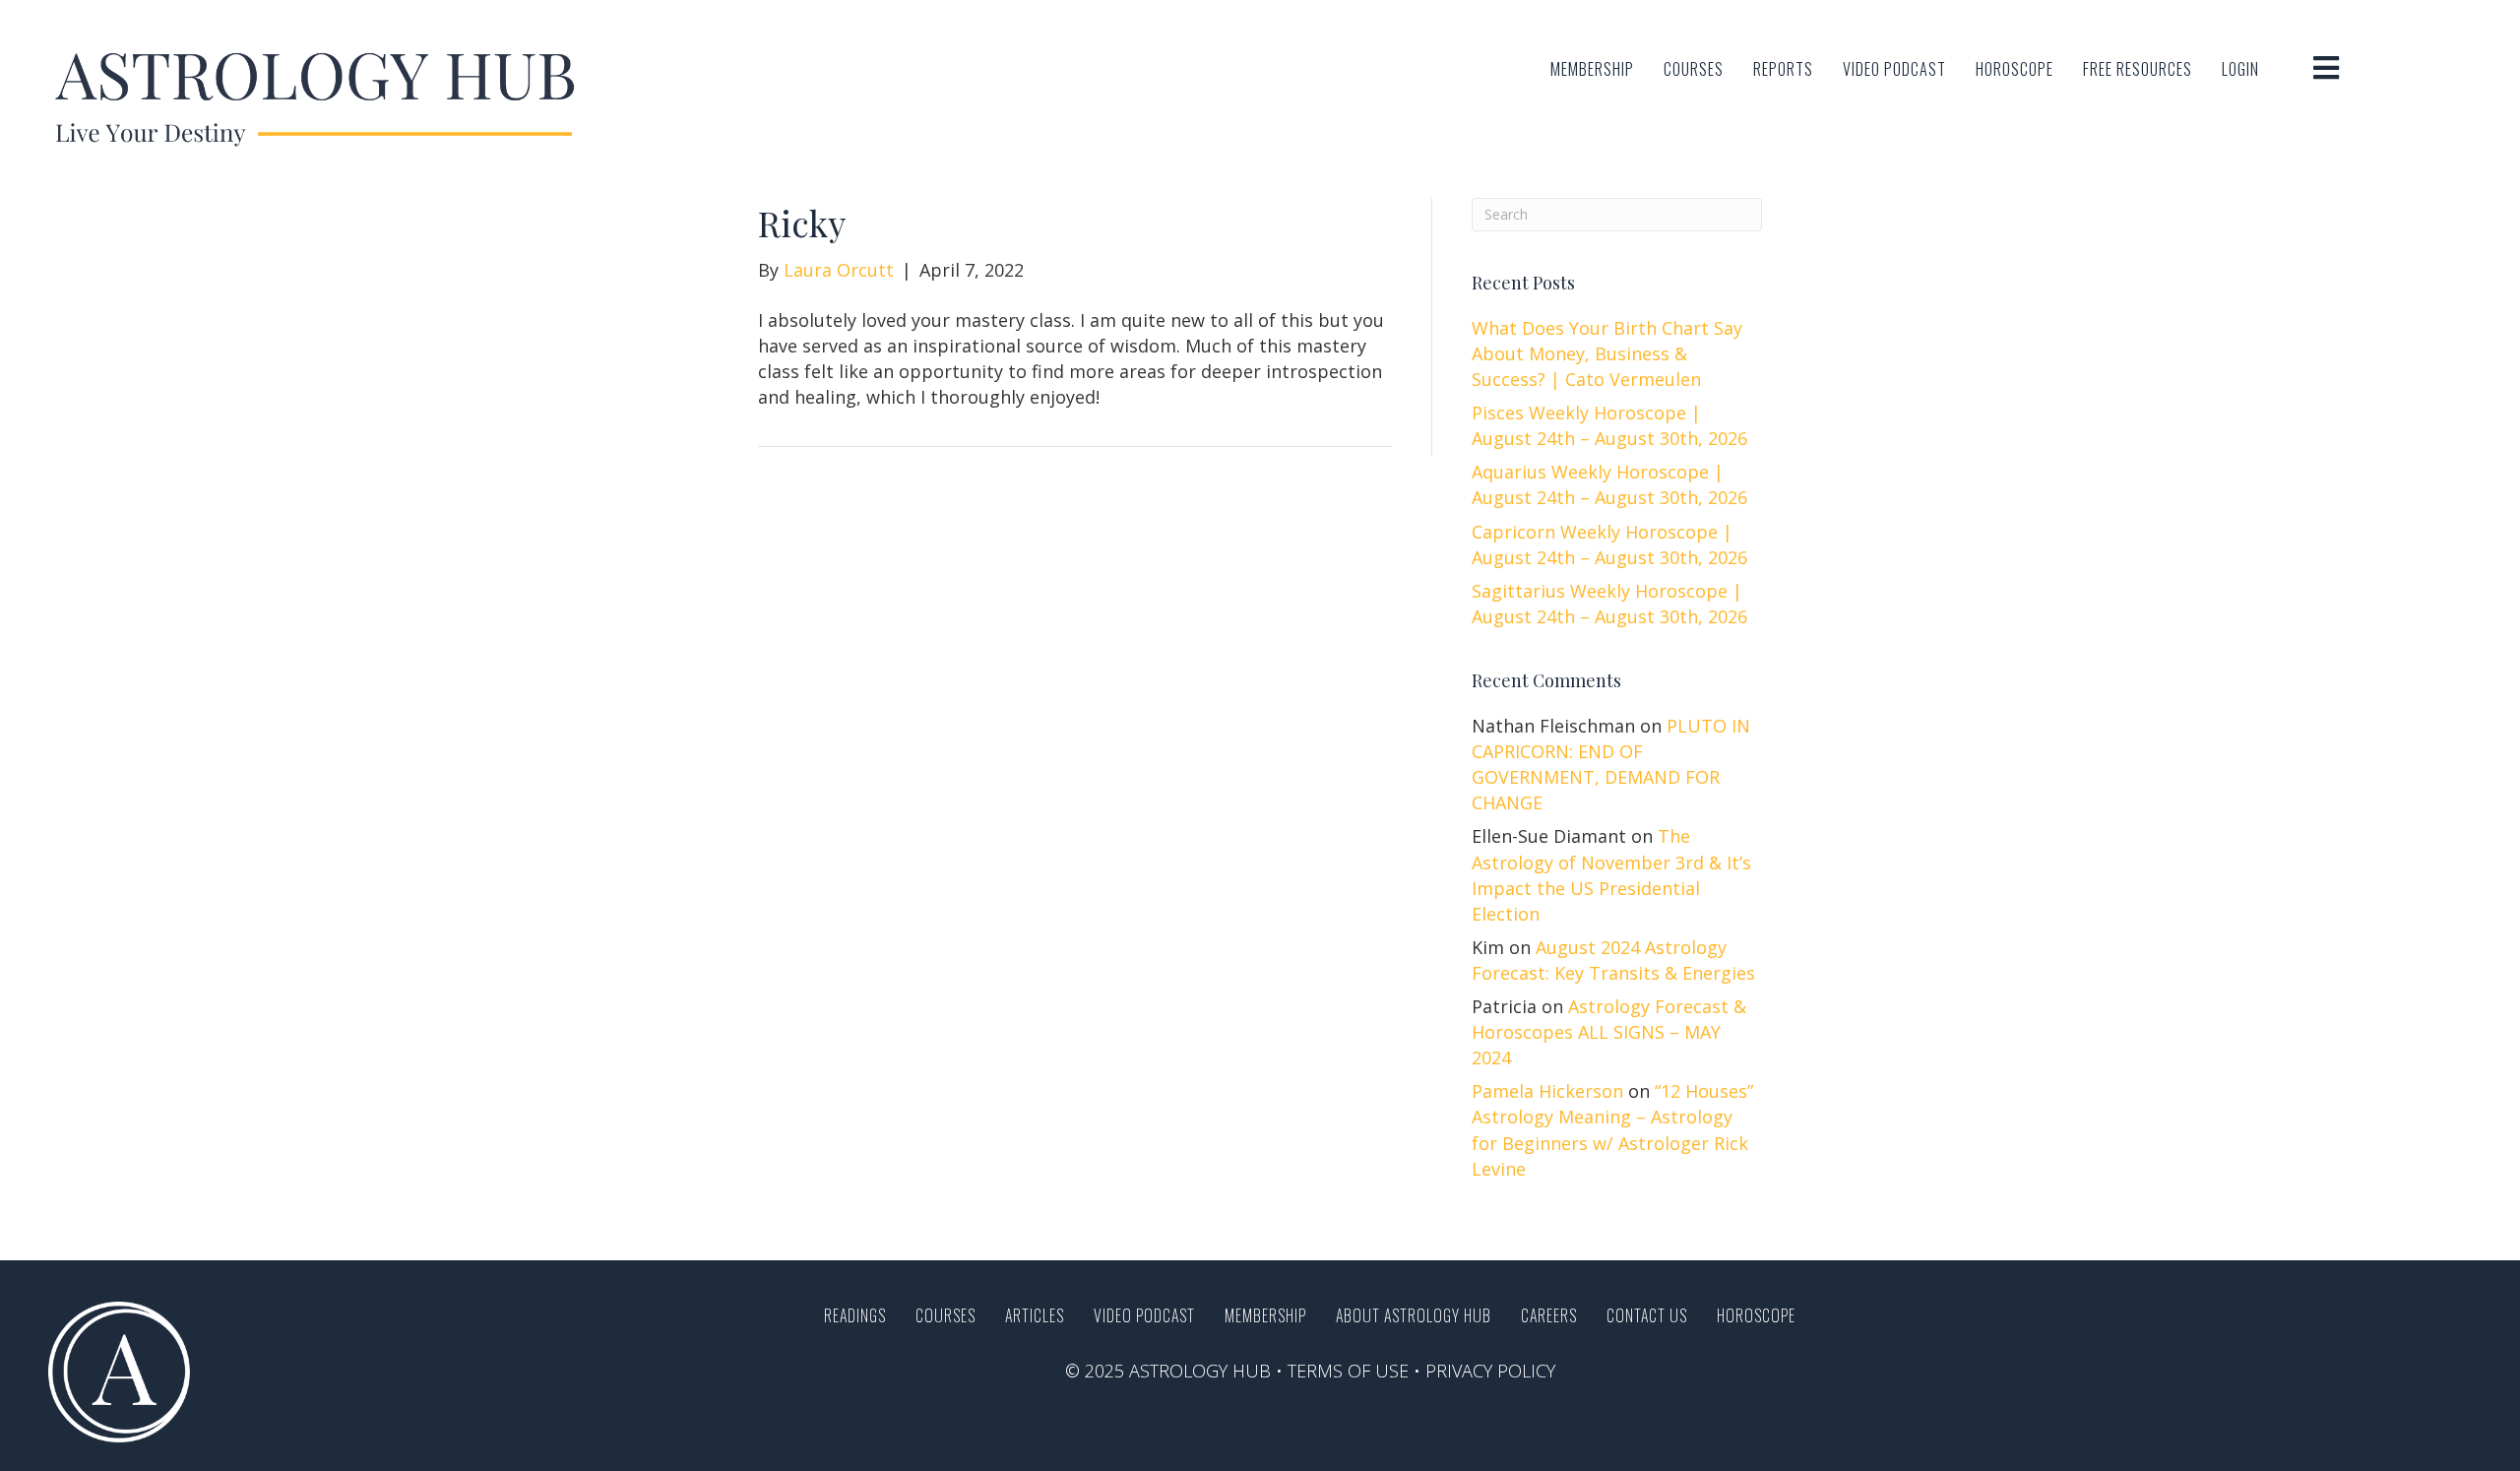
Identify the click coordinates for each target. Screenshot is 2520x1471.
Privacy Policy (1490, 1371)
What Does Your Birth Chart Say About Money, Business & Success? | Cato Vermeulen (1607, 353)
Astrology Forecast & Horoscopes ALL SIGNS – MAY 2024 (1609, 1032)
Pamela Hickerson (1547, 1091)
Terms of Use (1348, 1371)
